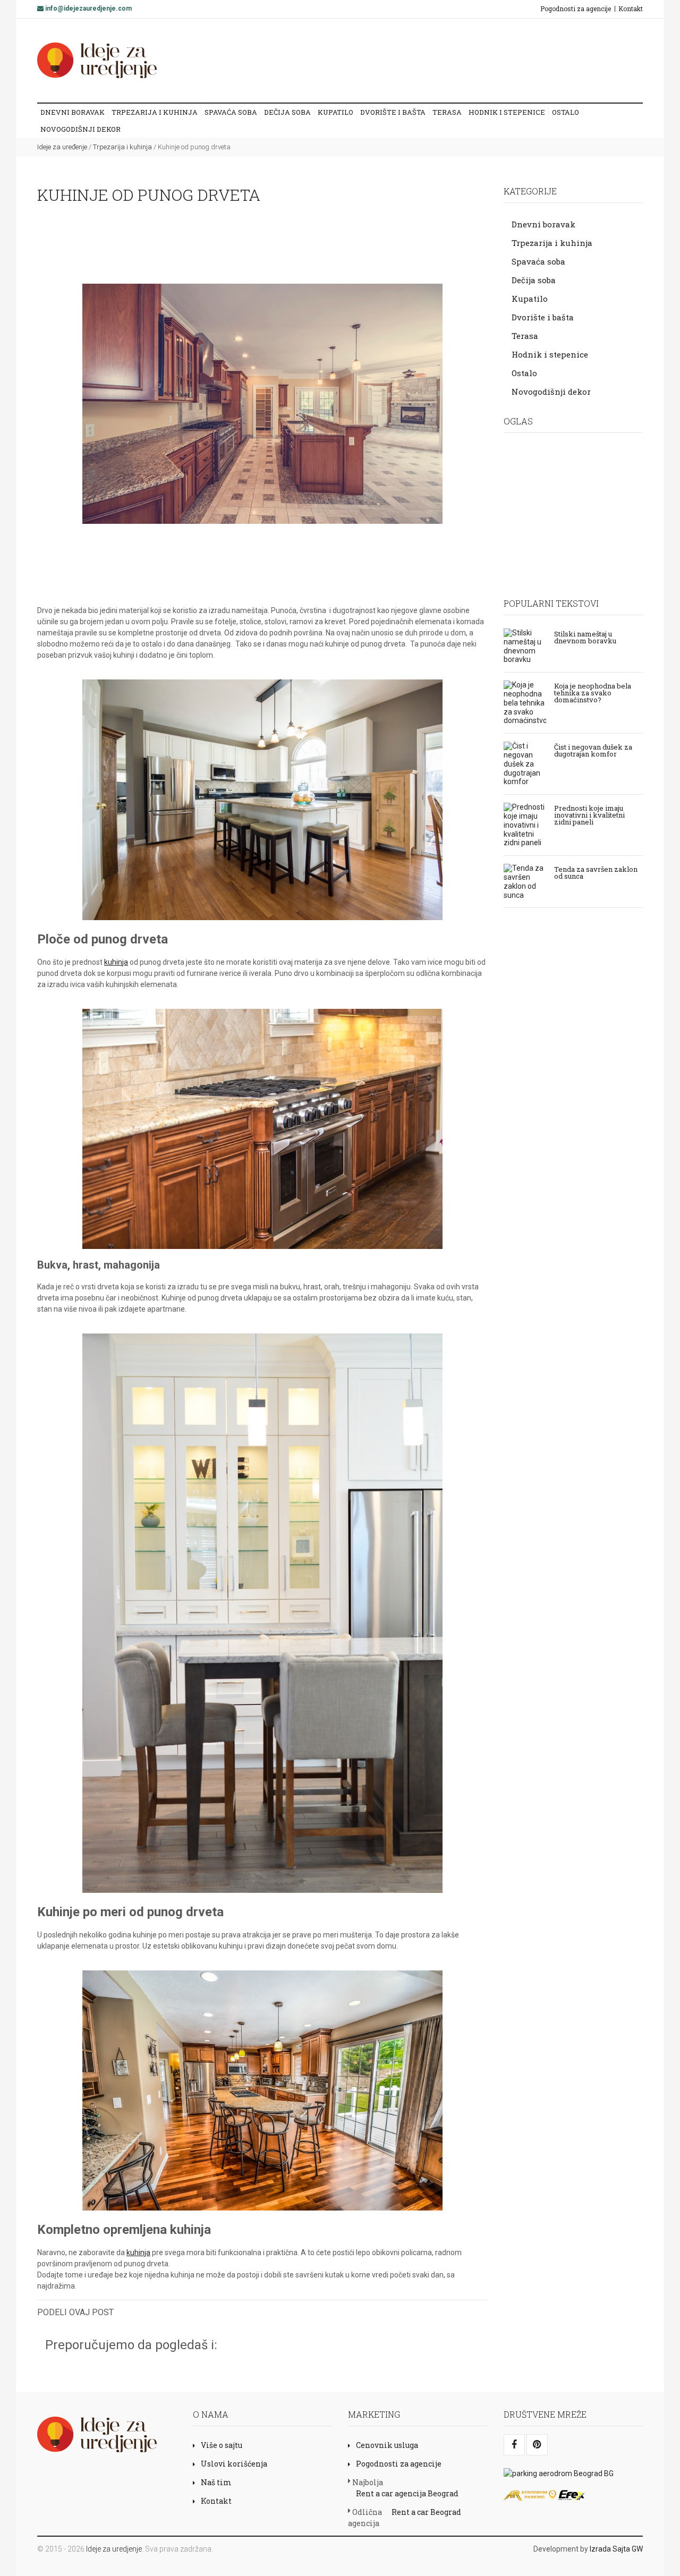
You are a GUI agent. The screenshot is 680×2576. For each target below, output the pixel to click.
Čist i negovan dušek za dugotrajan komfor (593, 750)
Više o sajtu (222, 2445)
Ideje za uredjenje (114, 2549)
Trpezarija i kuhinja (155, 112)
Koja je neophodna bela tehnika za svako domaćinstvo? (593, 692)
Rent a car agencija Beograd (407, 2493)
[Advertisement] (440, 60)
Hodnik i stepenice (507, 112)
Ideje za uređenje (62, 147)
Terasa (447, 112)
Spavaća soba (231, 112)
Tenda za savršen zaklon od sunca (596, 872)
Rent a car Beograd (426, 2512)
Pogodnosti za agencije (576, 8)
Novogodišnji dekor (80, 129)
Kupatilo (335, 112)
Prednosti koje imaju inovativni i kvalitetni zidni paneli (589, 814)
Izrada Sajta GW (616, 2549)
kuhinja (116, 962)
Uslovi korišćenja (234, 2464)
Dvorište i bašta (393, 112)
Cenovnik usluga (387, 2445)
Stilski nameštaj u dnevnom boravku (585, 637)
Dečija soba (287, 112)
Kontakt (631, 8)
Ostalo (566, 112)
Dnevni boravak (73, 112)
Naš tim (216, 2482)
